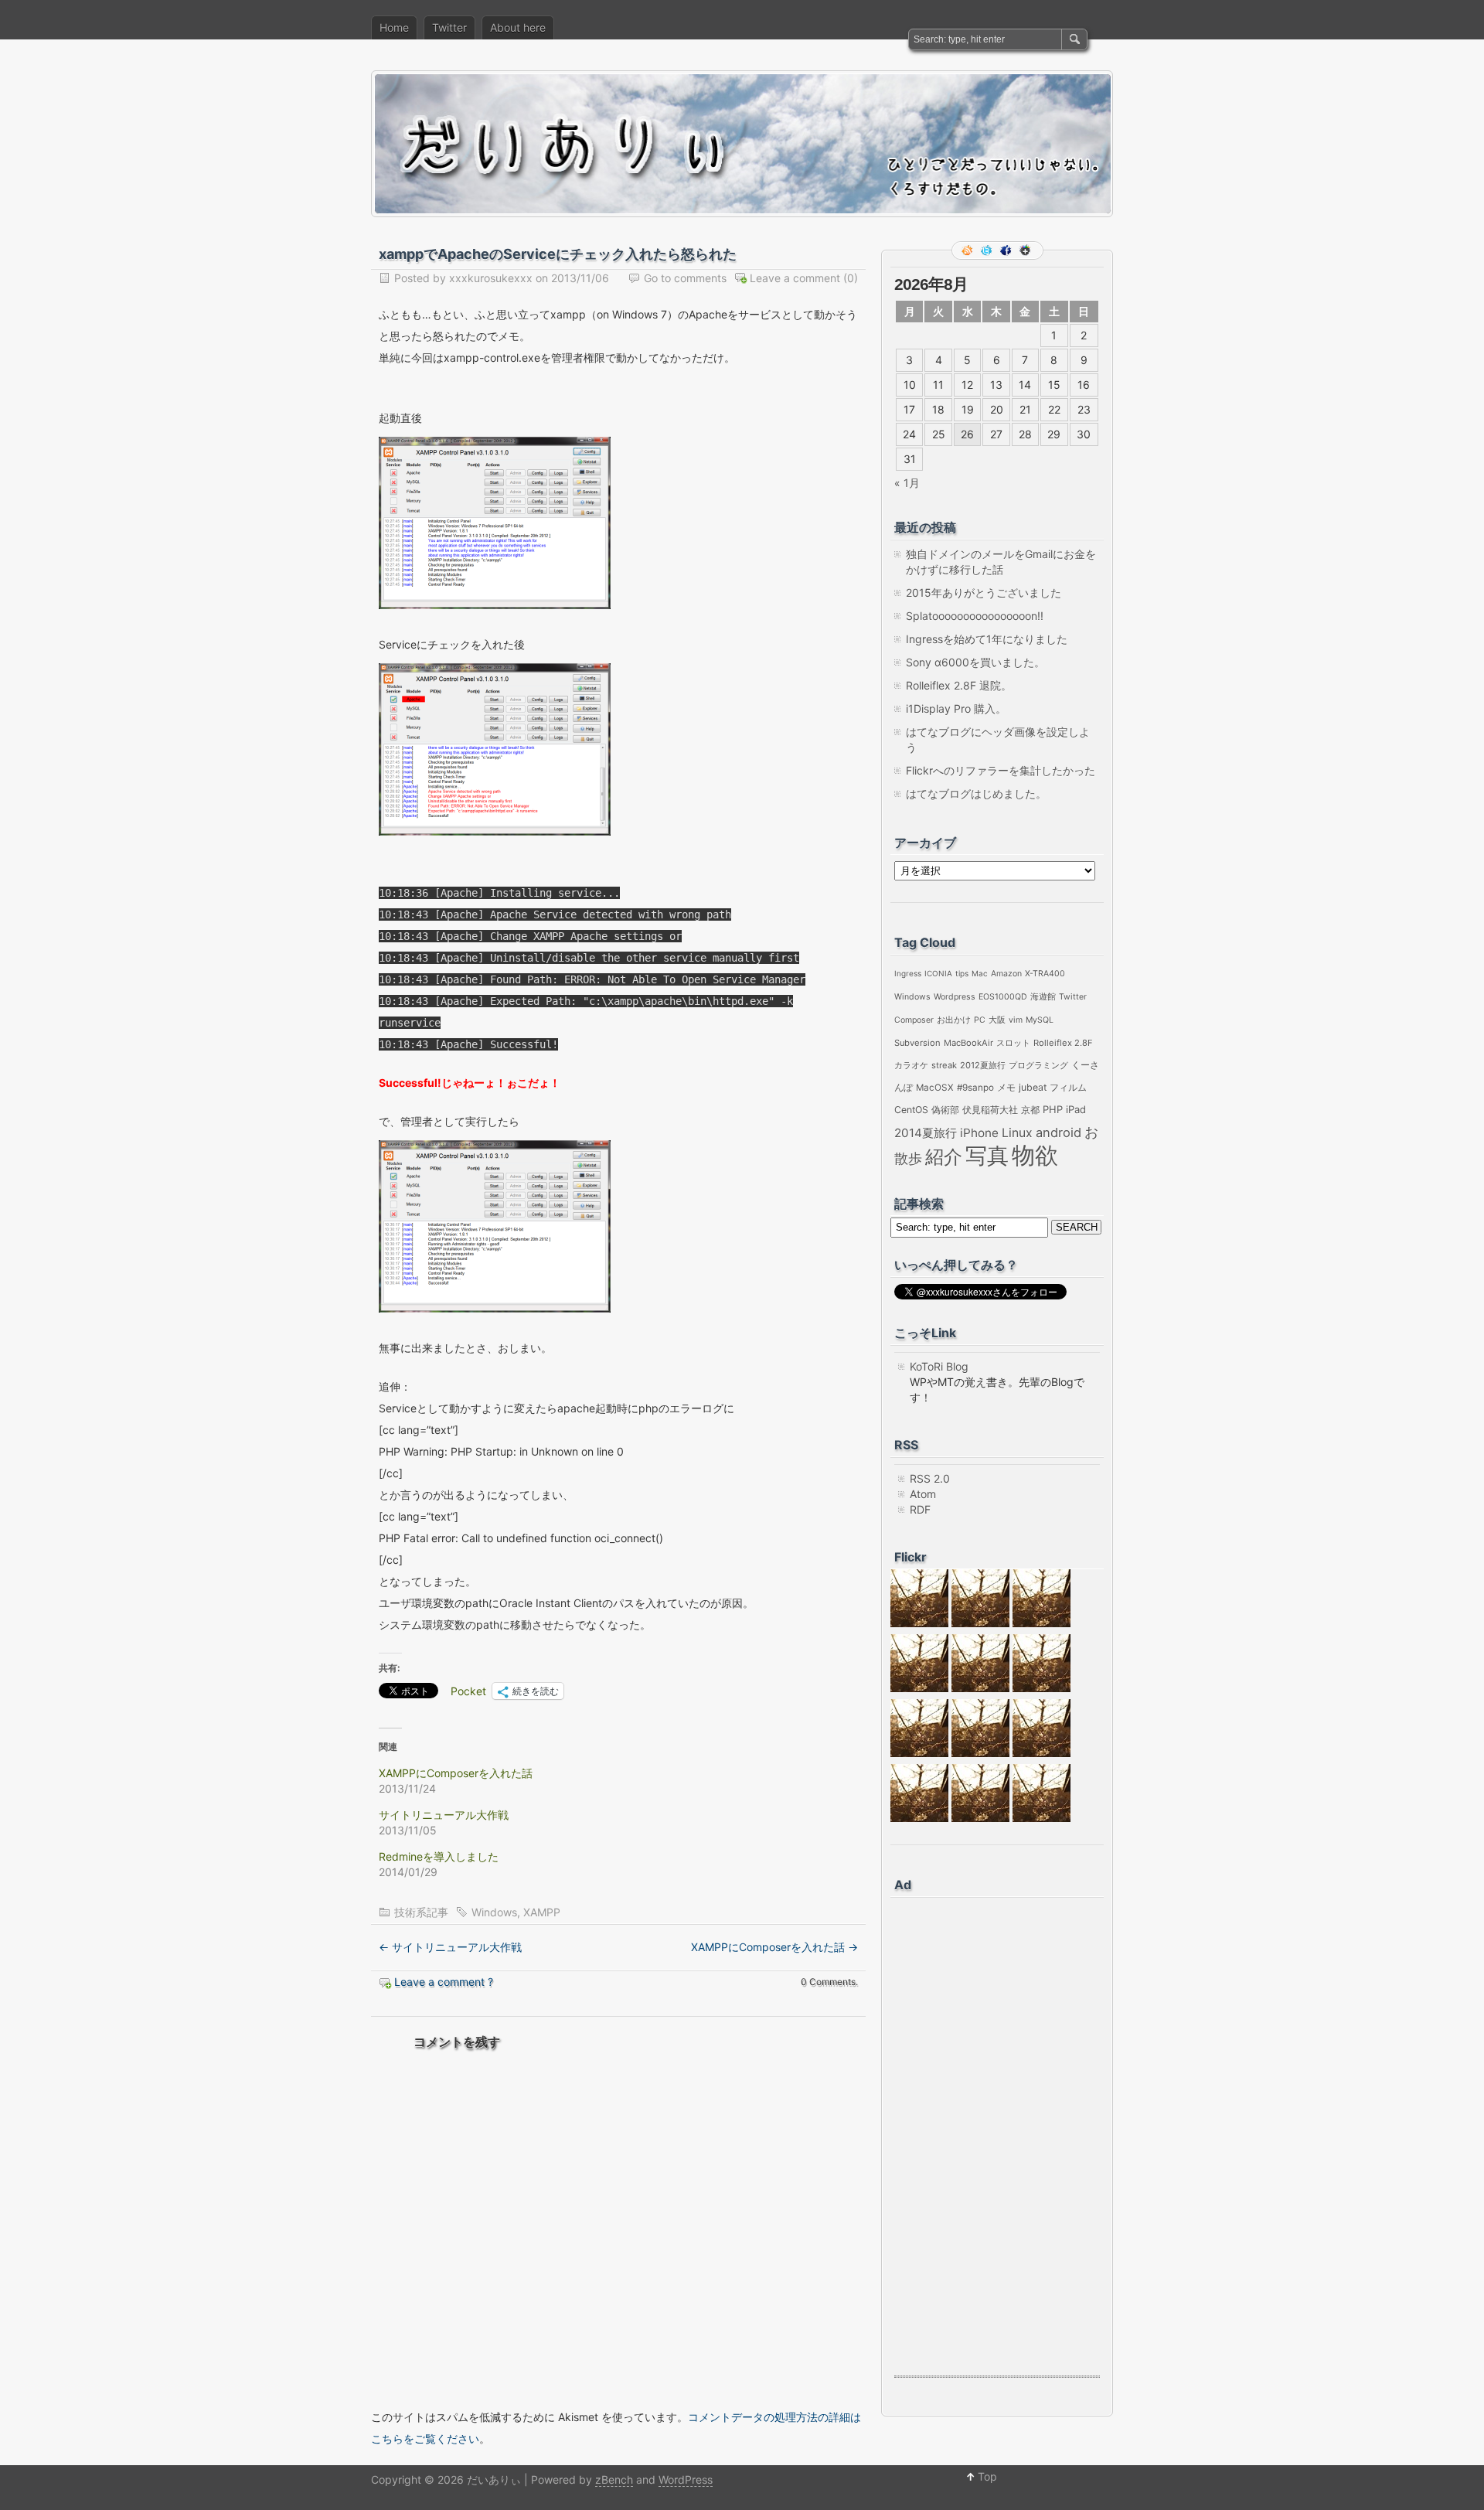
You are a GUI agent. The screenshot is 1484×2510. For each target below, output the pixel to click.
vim (1016, 1020)
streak (944, 1065)
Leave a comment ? (444, 1982)
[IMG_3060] (919, 1818)
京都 (1030, 1110)
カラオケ (911, 1065)
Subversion (917, 1043)
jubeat (1033, 1087)
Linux (1017, 1133)
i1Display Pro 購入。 (956, 708)
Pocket (468, 1691)
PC (980, 1020)
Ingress (908, 973)
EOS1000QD (1003, 997)
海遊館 (1043, 997)
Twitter (449, 27)
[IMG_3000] (980, 1688)
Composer (914, 1020)
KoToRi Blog (939, 1366)
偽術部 (945, 1110)
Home (394, 27)
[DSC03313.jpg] (1042, 1623)
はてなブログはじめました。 (976, 794)
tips (962, 973)
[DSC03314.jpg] (980, 1623)
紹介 (944, 1157)
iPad (1076, 1109)
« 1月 (907, 483)
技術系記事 (421, 1912)
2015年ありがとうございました (984, 593)
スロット (1013, 1043)
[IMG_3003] (1042, 1818)
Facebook (1007, 250)
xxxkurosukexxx (491, 278)
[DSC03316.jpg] (919, 1623)
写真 (987, 1156)
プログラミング (1038, 1065)
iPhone (979, 1133)
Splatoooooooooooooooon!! (975, 616)
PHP (1053, 1109)
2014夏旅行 (926, 1133)
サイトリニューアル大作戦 (444, 1815)
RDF (920, 1509)
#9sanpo (975, 1088)
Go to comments (685, 278)
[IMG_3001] (980, 1818)
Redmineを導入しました (439, 1856)
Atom (923, 1494)
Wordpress (955, 997)
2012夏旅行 (983, 1065)
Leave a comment (795, 278)
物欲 (1035, 1155)
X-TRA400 (1045, 974)
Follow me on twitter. (988, 250)
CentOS (911, 1110)
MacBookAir (968, 1043)
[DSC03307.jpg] (919, 1688)
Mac (980, 973)
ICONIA (938, 973)
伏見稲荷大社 (990, 1110)
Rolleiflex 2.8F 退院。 (959, 685)
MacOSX (935, 1088)
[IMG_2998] (919, 1753)
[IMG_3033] (980, 1753)
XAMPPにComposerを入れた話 (456, 1773)
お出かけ (954, 1020)
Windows (494, 1912)
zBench (614, 2479)
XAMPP (542, 1912)
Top (987, 2476)
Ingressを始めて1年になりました (987, 639)
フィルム (1068, 1087)
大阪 (997, 1020)
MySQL (1040, 1020)
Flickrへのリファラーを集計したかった (1001, 770)
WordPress (686, 2479)
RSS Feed (968, 250)
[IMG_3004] (1042, 1753)
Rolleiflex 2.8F (1063, 1043)
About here (518, 27)
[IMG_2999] (1042, 1688)
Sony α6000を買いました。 (975, 662)
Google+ (1026, 250)
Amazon (1006, 974)
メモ (1006, 1088)
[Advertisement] (956, 2136)
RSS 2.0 (930, 1478)
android (1059, 1132)
